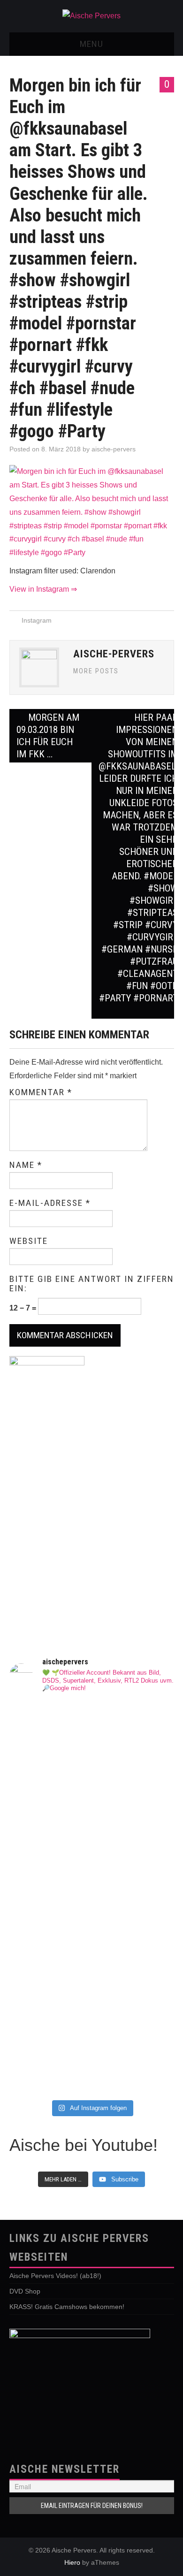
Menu (91, 44)
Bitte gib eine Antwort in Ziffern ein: (92, 1284)
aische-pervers (114, 449)
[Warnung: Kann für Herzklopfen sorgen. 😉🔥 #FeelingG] (92, 1806)
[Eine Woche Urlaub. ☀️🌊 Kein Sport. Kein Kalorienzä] (92, 1746)
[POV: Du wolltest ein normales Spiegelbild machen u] (92, 2068)
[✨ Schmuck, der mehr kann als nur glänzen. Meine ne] (92, 2003)
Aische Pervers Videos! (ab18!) (55, 2276)
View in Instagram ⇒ (43, 589)
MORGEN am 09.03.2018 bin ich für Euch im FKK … (48, 736)
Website (29, 1241)
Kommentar (41, 1092)
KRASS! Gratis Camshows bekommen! (67, 2307)
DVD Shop (25, 2291)
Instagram (37, 620)
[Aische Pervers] (91, 16)
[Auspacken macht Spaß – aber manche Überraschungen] (92, 1918)
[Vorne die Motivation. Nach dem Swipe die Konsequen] (92, 1847)
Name (26, 1165)
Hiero (72, 2562)
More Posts (96, 671)
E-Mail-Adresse (50, 1203)
